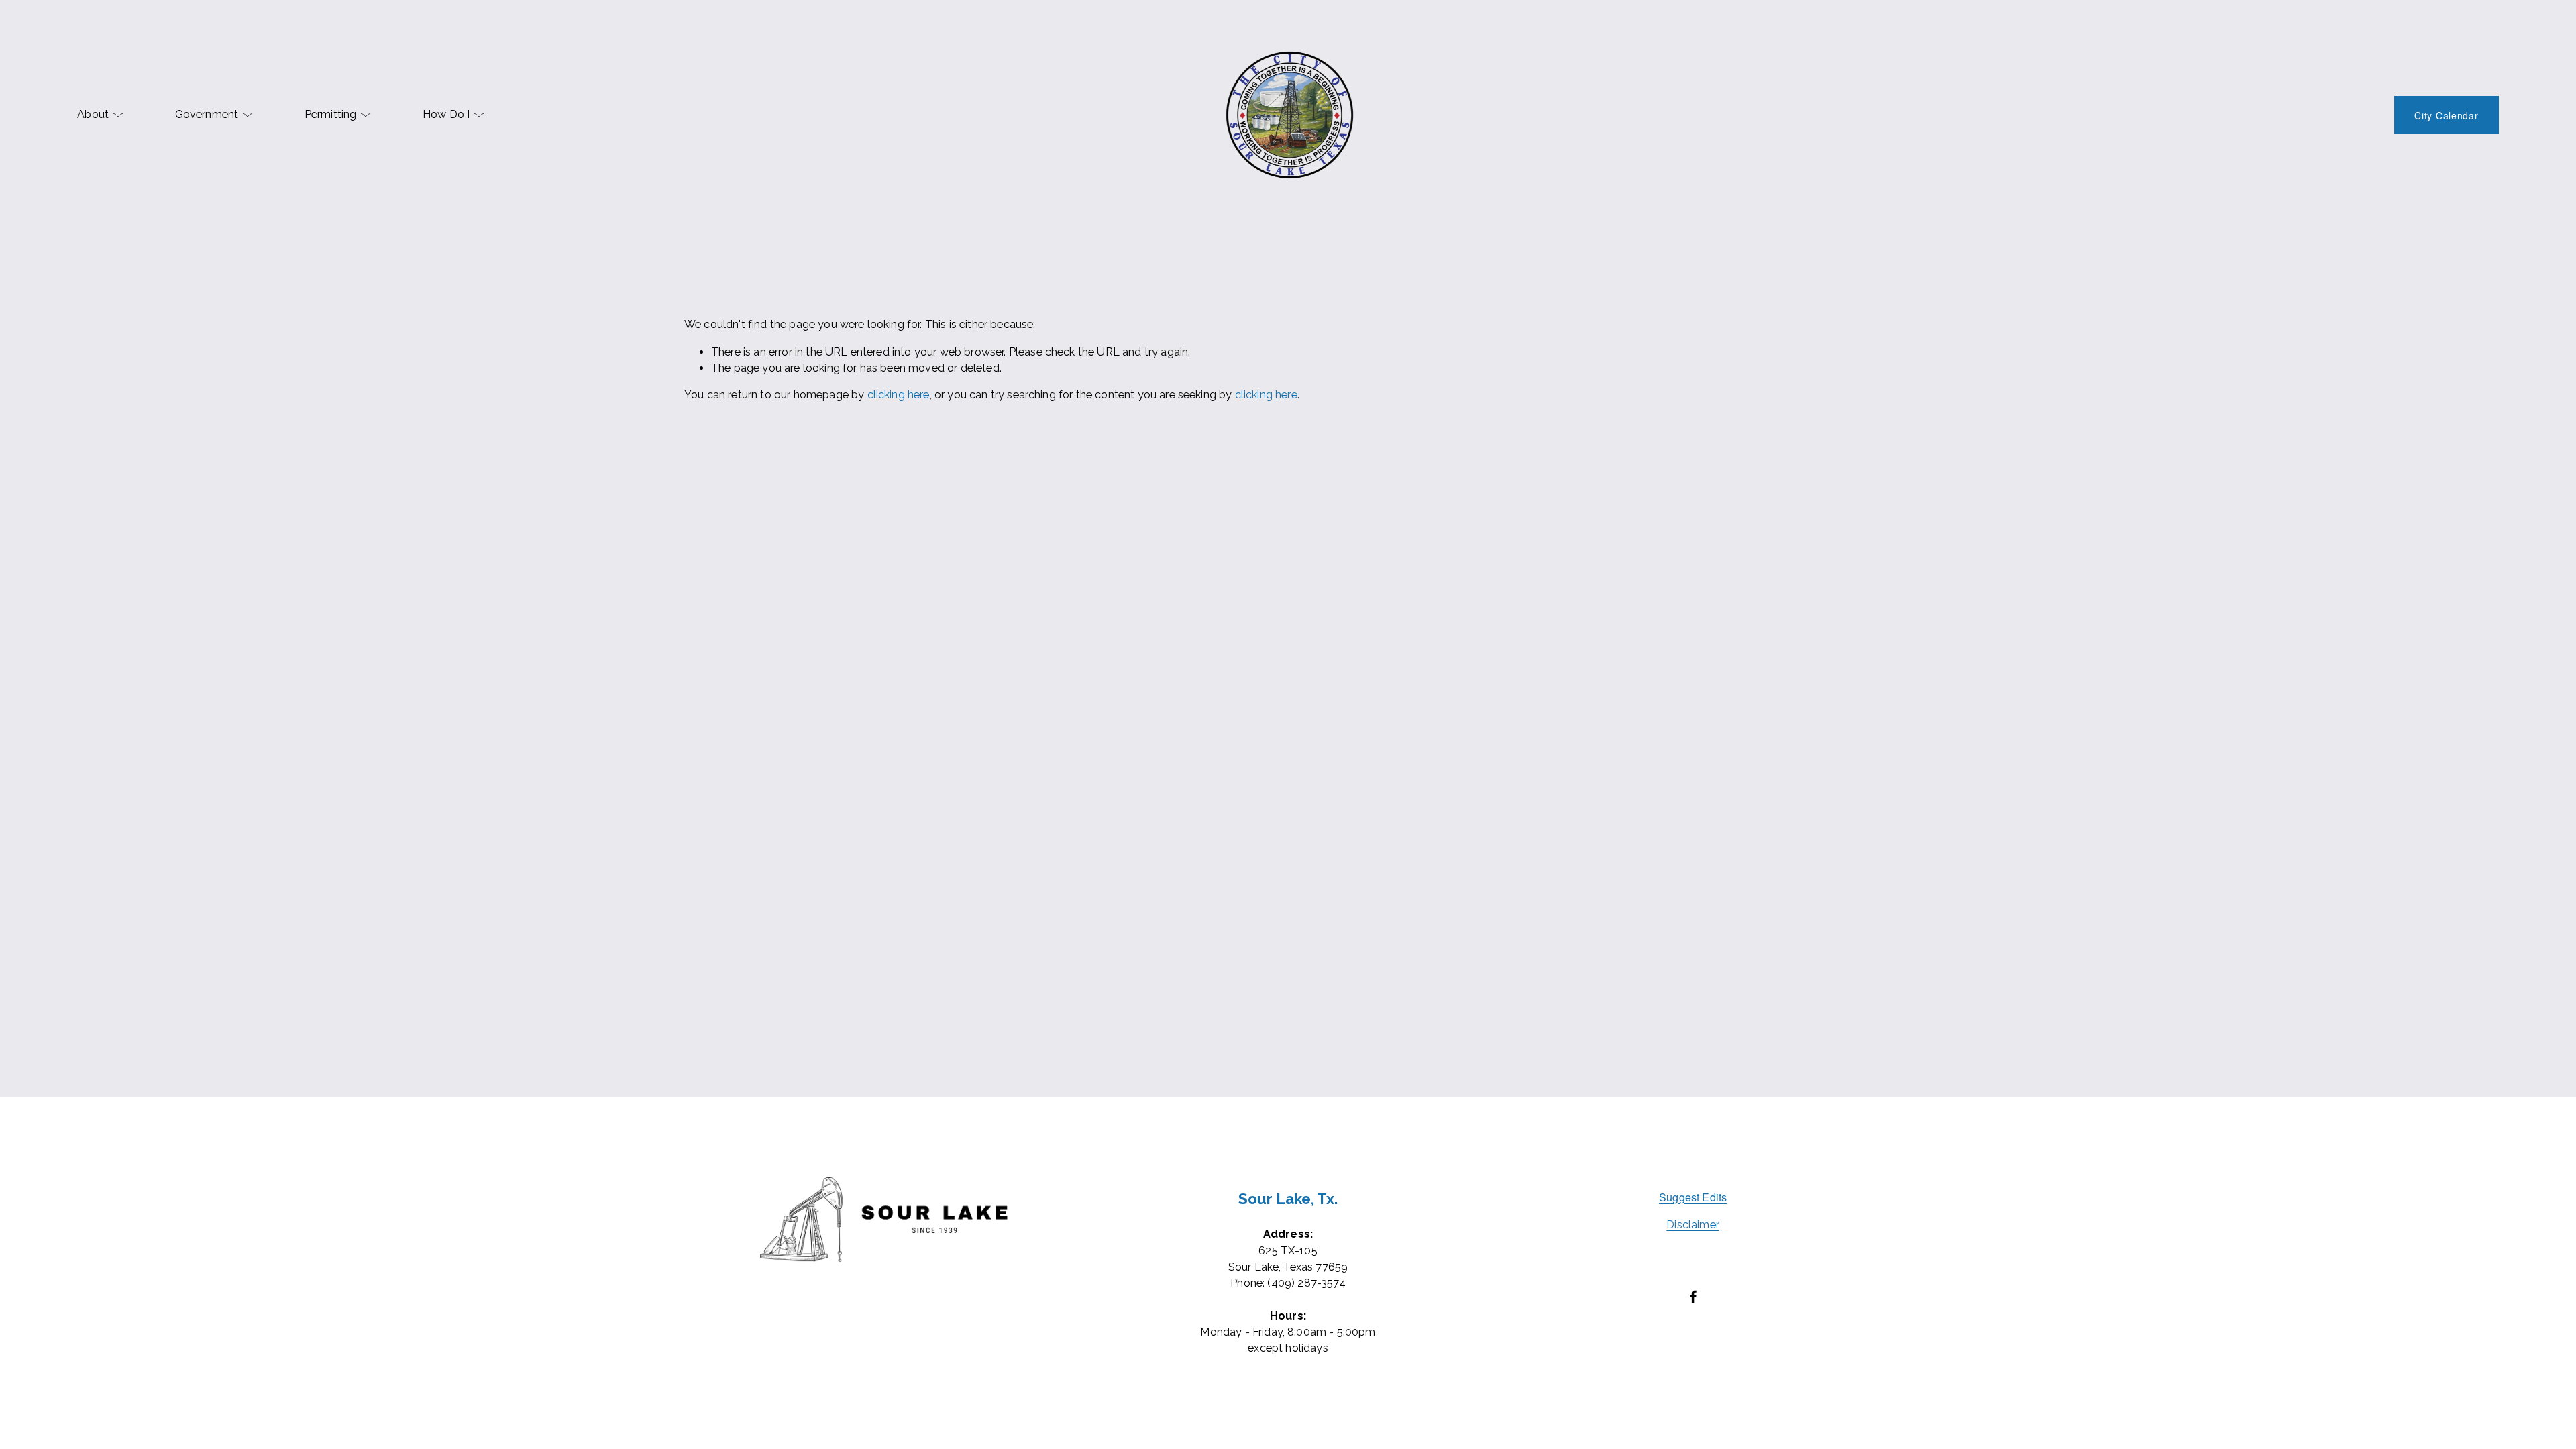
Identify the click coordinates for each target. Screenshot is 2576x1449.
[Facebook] (1693, 1297)
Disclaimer (1693, 1225)
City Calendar (2446, 115)
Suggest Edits (1693, 1197)
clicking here (899, 395)
